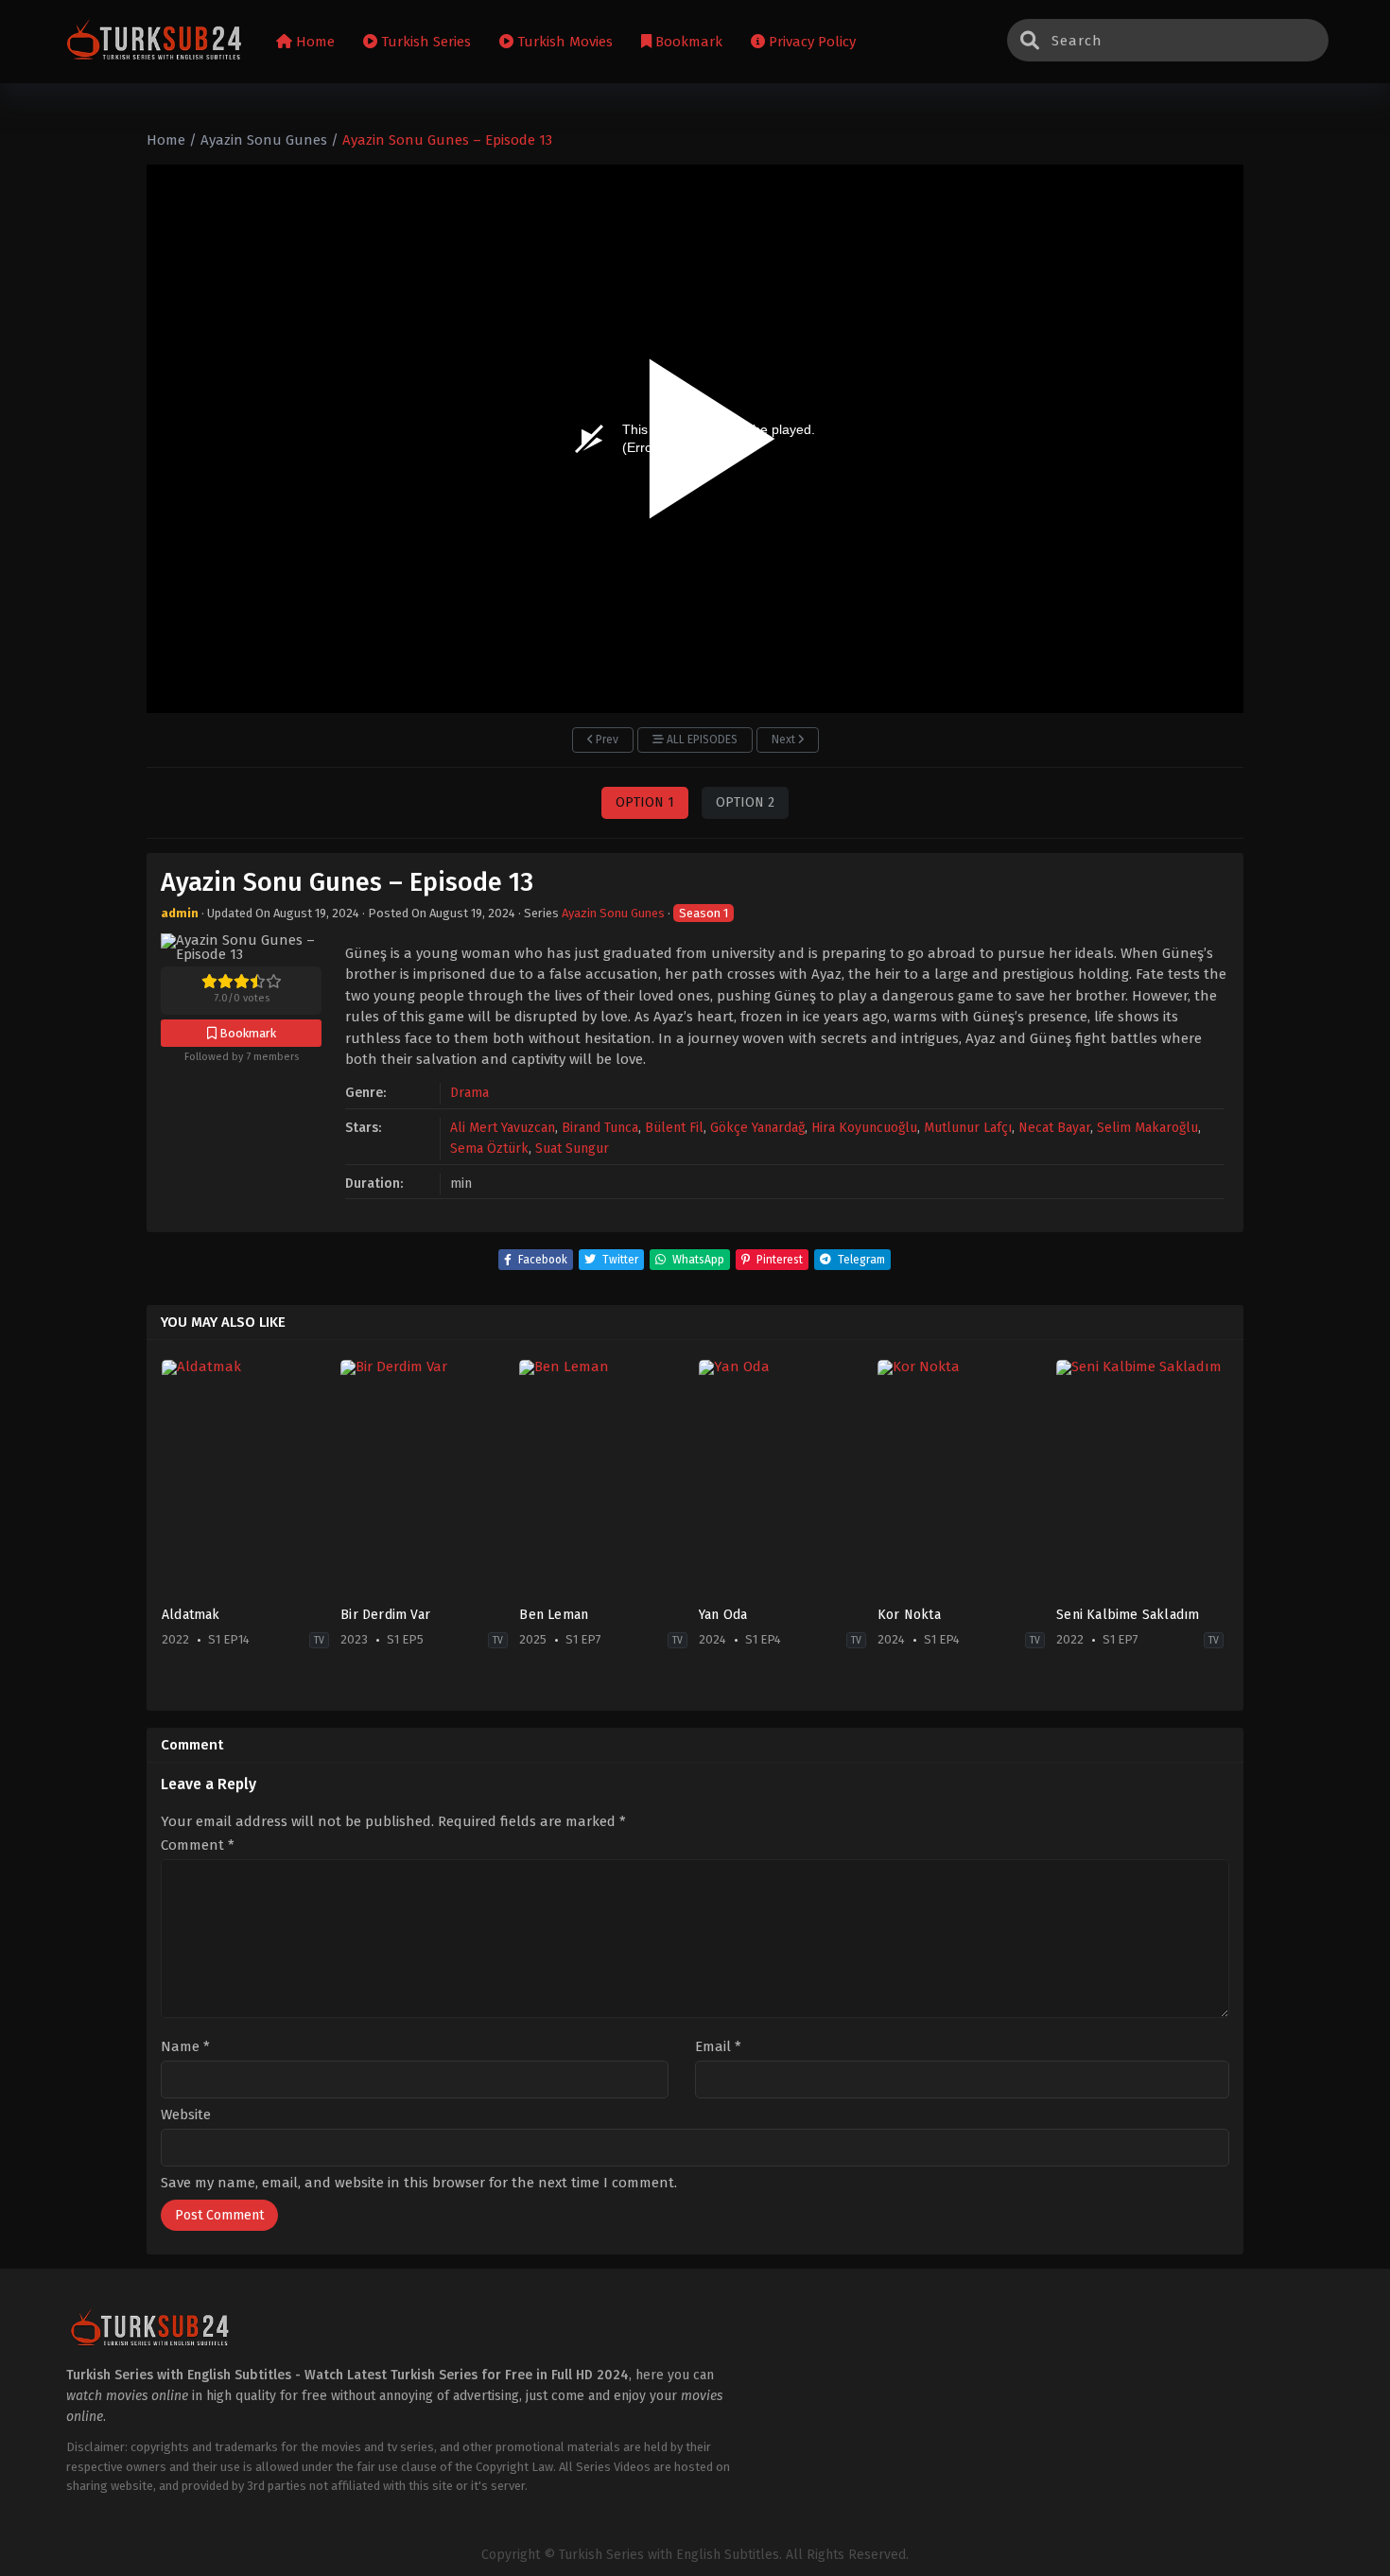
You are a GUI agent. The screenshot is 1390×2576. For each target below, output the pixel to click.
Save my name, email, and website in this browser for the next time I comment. (419, 2183)
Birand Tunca (600, 1128)
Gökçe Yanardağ (757, 1128)
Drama (469, 1093)
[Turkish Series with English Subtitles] (155, 42)
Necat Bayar (1054, 1128)
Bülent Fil (674, 1128)
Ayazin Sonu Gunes (613, 913)
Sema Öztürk (489, 1149)
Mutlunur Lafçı (968, 1128)
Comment (198, 1845)
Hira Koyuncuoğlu (864, 1128)
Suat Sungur (572, 1149)
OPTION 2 (745, 802)
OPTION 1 (645, 802)
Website (186, 2115)
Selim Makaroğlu (1147, 1128)
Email (718, 2047)
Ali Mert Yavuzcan (503, 1128)
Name (185, 2047)
